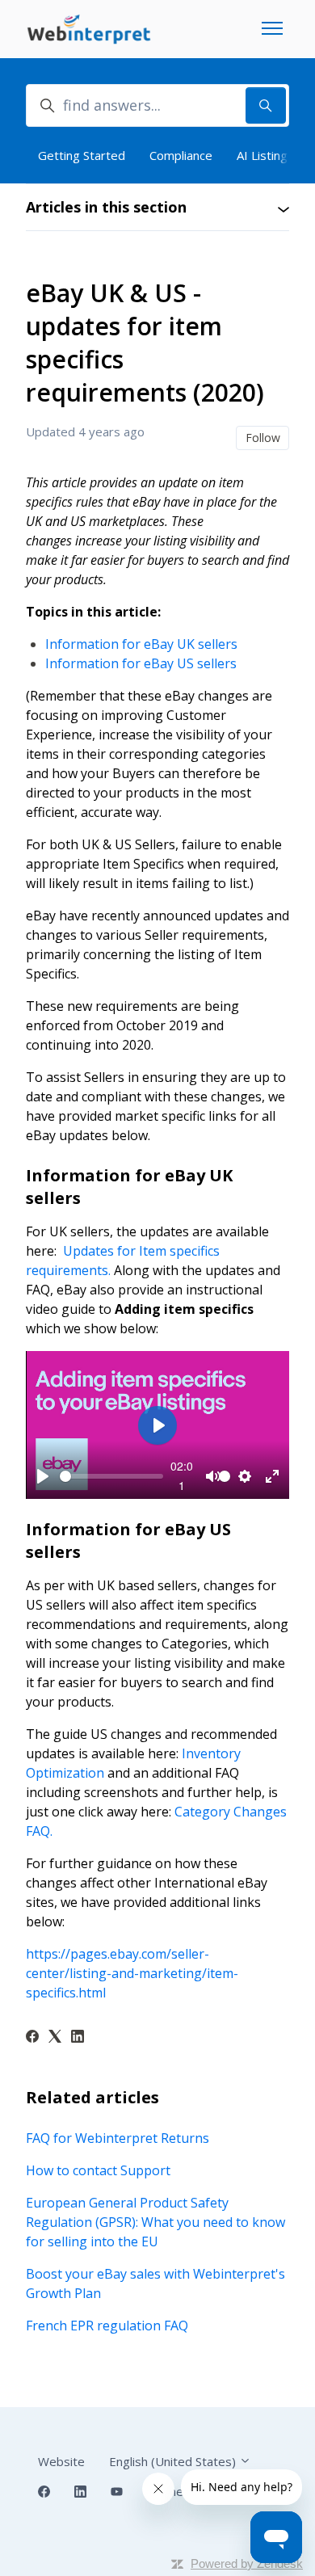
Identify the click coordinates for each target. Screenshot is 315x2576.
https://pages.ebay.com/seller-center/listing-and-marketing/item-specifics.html (132, 1973)
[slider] (111, 1476)
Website (61, 2461)
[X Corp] (55, 2038)
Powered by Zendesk (247, 2563)
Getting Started (82, 155)
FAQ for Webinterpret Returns (118, 2138)
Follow (263, 438)
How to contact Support (98, 2170)
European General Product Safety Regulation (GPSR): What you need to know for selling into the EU (155, 2222)
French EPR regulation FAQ (107, 2326)
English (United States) (174, 2461)
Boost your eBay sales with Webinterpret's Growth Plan (155, 2283)
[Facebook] (32, 2038)
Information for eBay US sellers (141, 663)
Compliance (181, 155)
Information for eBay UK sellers (141, 644)
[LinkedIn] (78, 2038)
